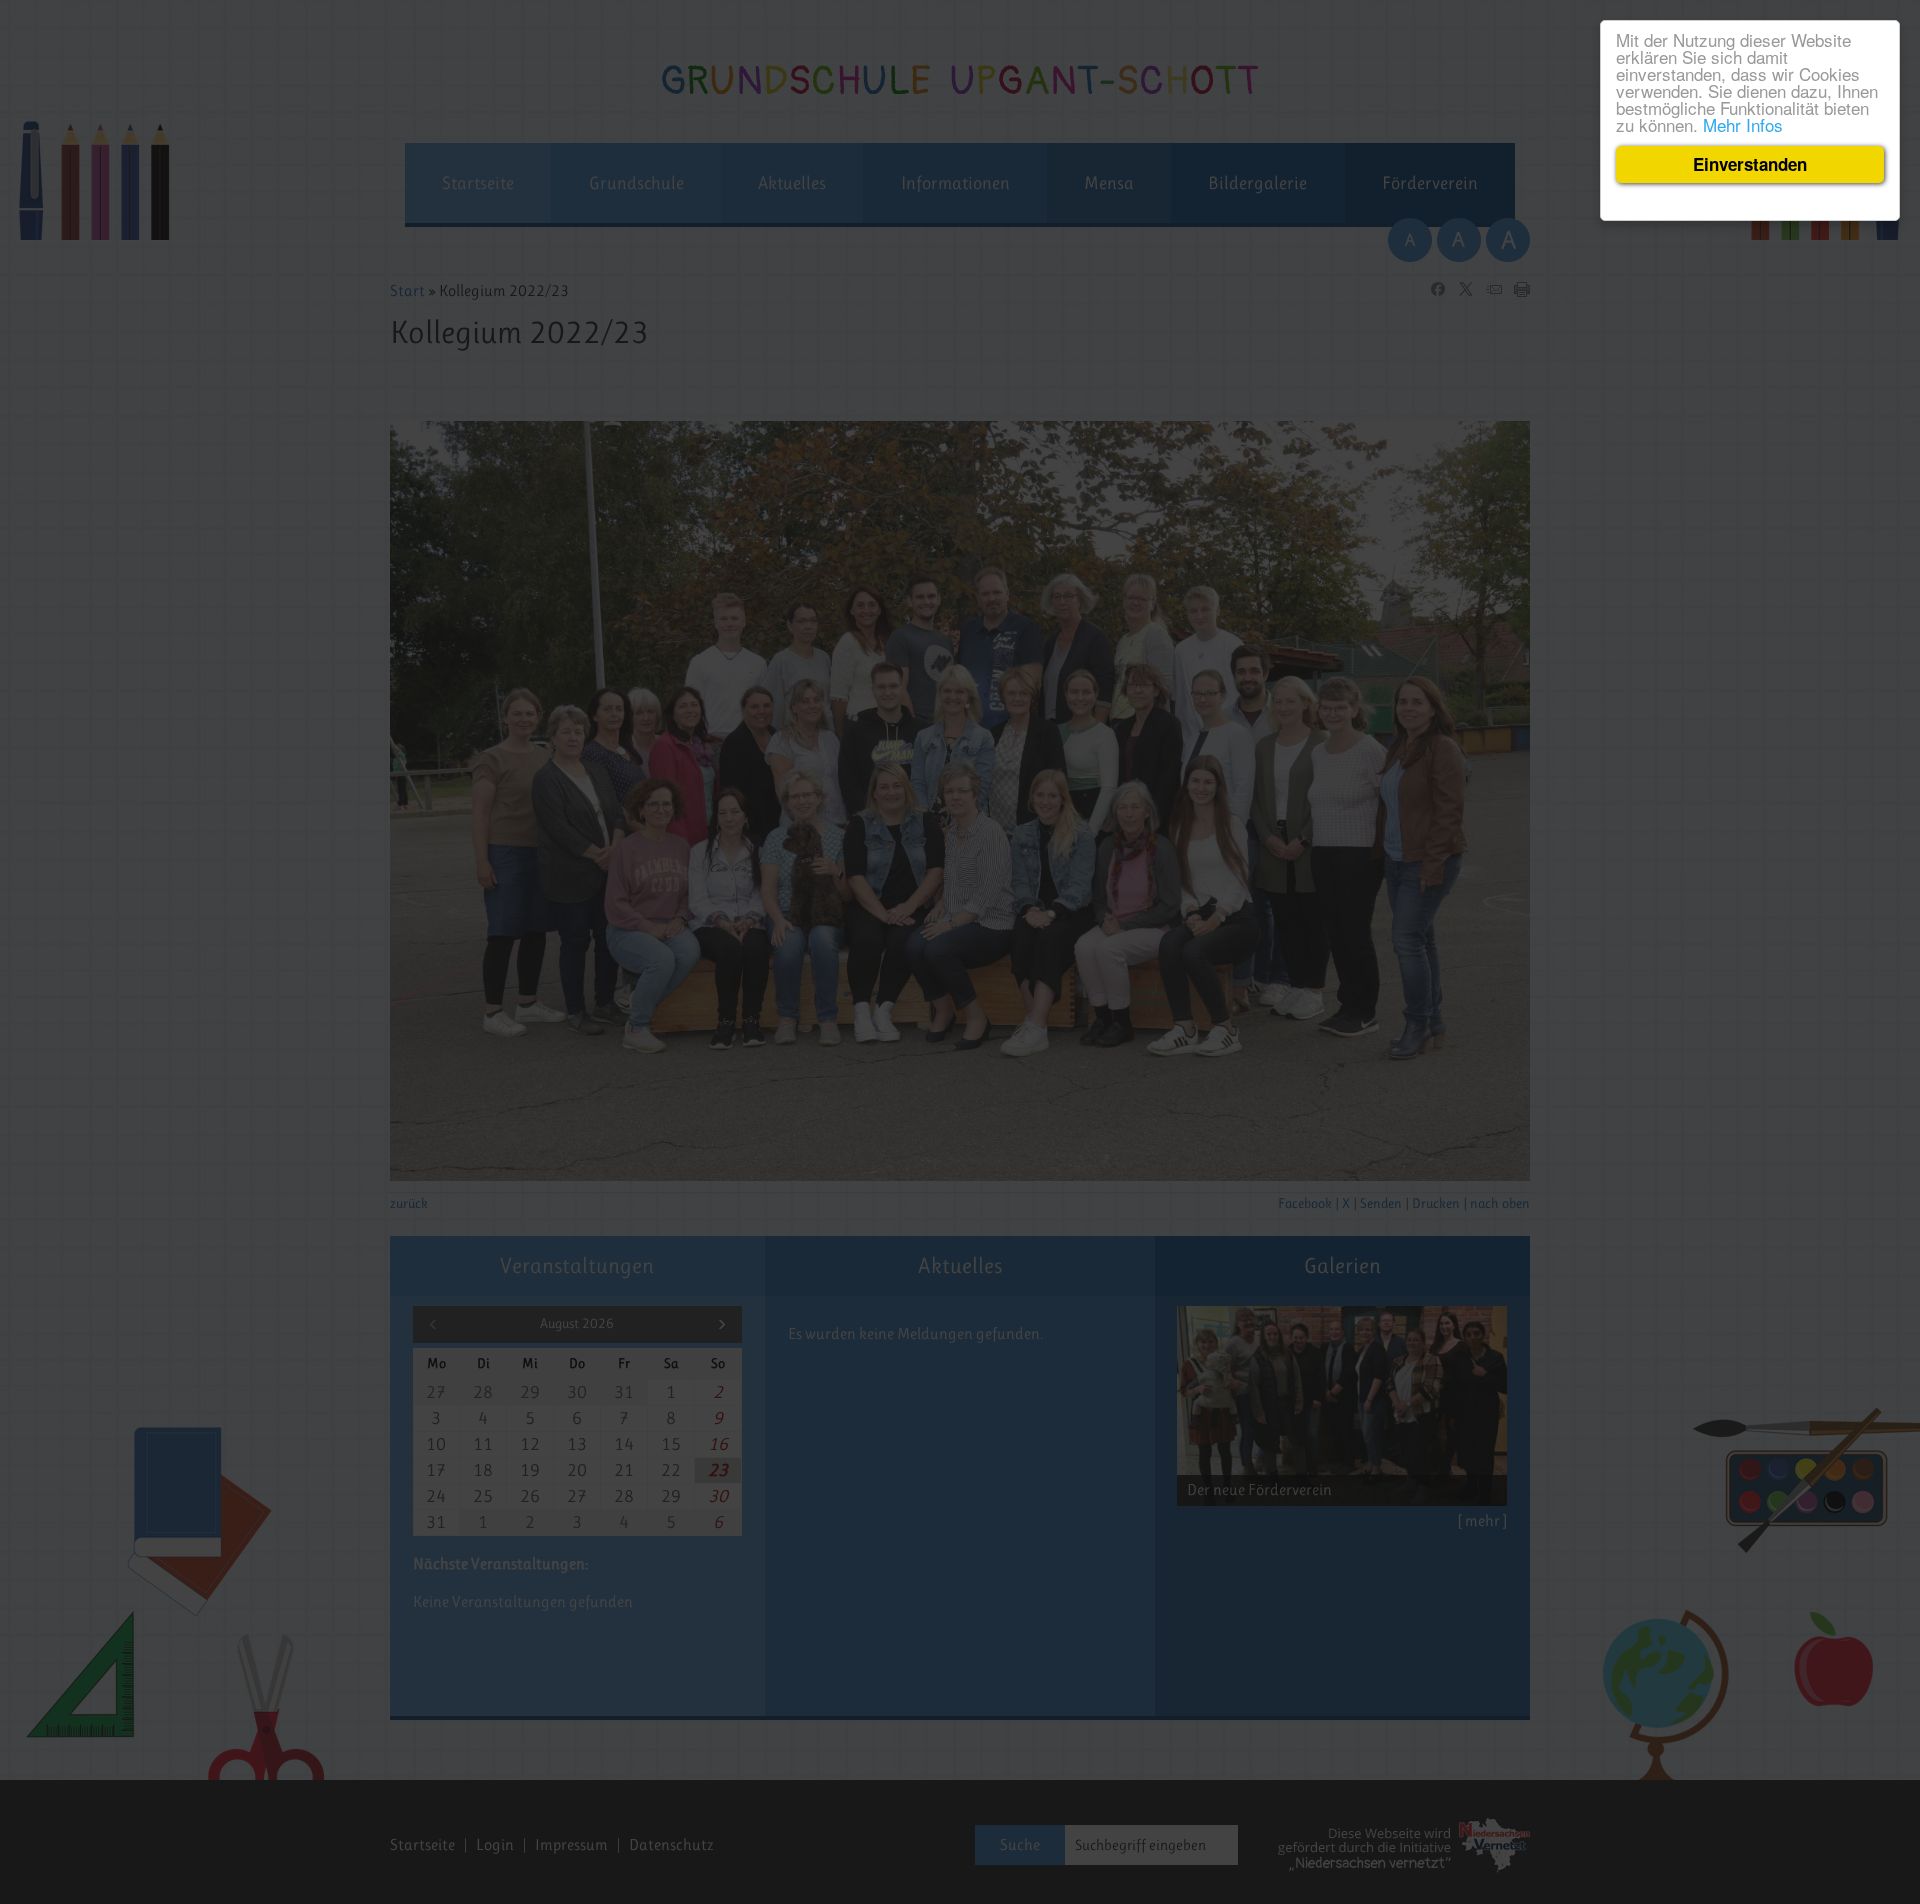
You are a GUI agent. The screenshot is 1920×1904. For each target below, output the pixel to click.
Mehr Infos (1743, 124)
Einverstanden (1750, 164)
